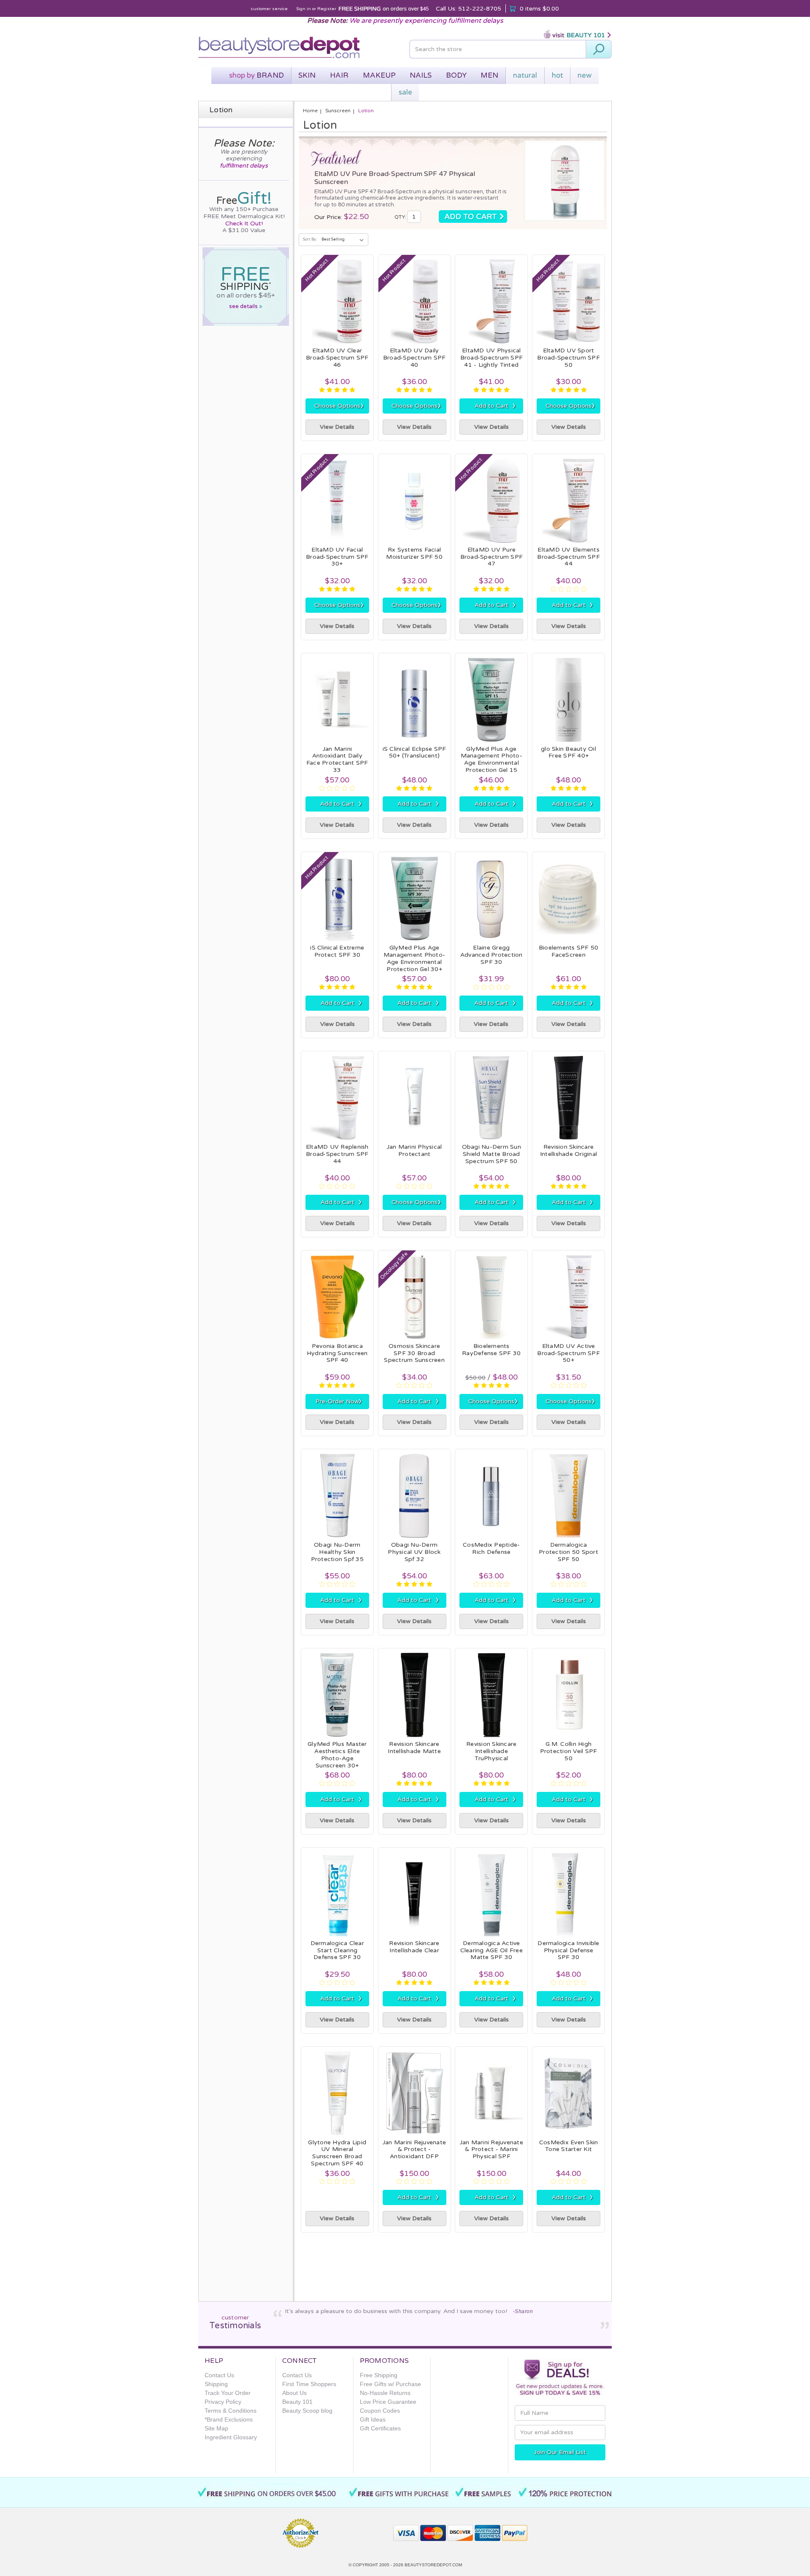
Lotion (366, 111)
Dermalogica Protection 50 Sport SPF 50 (568, 1552)
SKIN (307, 75)
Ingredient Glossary (231, 2437)
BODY (456, 75)
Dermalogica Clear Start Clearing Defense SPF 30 (337, 1950)
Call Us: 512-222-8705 (468, 9)
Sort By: (310, 239)
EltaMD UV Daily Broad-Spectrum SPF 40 (414, 358)
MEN (489, 75)
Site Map (216, 2428)
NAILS (421, 75)
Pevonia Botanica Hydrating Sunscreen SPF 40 (337, 1353)
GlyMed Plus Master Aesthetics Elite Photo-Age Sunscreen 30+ (337, 1755)
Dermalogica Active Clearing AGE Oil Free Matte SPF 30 (491, 1950)
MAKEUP (379, 75)
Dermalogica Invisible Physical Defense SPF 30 (568, 1950)
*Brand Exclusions (229, 2419)
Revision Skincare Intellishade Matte (414, 1748)
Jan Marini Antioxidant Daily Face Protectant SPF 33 (337, 759)
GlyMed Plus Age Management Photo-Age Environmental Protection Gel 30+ (414, 958)
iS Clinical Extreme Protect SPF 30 (337, 951)
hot (558, 75)
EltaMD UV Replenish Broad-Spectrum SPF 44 (337, 1154)
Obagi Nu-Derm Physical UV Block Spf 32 (414, 1552)
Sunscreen (338, 111)
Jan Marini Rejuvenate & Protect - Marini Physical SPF (491, 2150)
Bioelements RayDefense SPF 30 (491, 1350)
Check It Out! (244, 223)
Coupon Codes (380, 2411)
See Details (246, 306)
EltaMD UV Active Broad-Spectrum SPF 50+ (568, 1353)
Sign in (304, 9)
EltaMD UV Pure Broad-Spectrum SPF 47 (492, 557)
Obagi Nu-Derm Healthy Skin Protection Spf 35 (337, 1552)
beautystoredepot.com (433, 2565)
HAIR (339, 75)
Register (327, 9)
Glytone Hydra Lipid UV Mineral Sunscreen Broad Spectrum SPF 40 (337, 2153)
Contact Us (219, 2375)
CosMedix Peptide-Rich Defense (491, 1548)
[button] (356, 2529)
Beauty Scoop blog (307, 2411)
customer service (269, 9)
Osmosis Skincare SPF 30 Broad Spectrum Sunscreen (414, 1353)
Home (310, 111)
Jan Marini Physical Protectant (414, 1150)
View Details (337, 427)
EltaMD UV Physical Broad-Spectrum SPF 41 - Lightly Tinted (492, 358)
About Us (294, 2393)
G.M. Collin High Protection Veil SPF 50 (569, 1751)
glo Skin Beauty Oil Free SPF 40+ (568, 752)
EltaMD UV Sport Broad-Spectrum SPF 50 (568, 358)
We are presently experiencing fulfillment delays (426, 21)
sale (405, 92)
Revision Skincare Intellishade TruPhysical (491, 1751)
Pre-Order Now (339, 1401)
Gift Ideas (373, 2419)
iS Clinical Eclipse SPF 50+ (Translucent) (414, 752)
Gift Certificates (380, 2428)
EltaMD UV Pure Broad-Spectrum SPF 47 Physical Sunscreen (395, 178)
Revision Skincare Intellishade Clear (414, 1947)
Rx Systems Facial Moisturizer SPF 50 (414, 553)
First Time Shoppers (309, 2384)
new (585, 75)
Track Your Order (228, 2393)
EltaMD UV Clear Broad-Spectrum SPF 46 (337, 358)
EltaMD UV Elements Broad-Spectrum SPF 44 (568, 557)
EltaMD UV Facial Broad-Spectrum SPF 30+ (337, 557)
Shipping (216, 2384)
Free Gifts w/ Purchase (390, 2384)
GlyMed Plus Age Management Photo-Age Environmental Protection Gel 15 (491, 759)
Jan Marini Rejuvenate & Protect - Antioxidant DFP (414, 2150)
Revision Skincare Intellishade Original (568, 1150)
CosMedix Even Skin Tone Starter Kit (569, 2146)
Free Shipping (379, 2375)
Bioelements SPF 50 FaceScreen (569, 951)
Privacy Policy (223, 2402)
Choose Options (339, 406)
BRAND (256, 75)
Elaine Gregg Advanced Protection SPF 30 (491, 955)
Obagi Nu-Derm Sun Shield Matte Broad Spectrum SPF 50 (491, 1154)
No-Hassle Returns (385, 2393)
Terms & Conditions (231, 2411)
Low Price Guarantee (388, 2402)
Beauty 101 (297, 2402)
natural (525, 75)
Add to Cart (495, 406)
